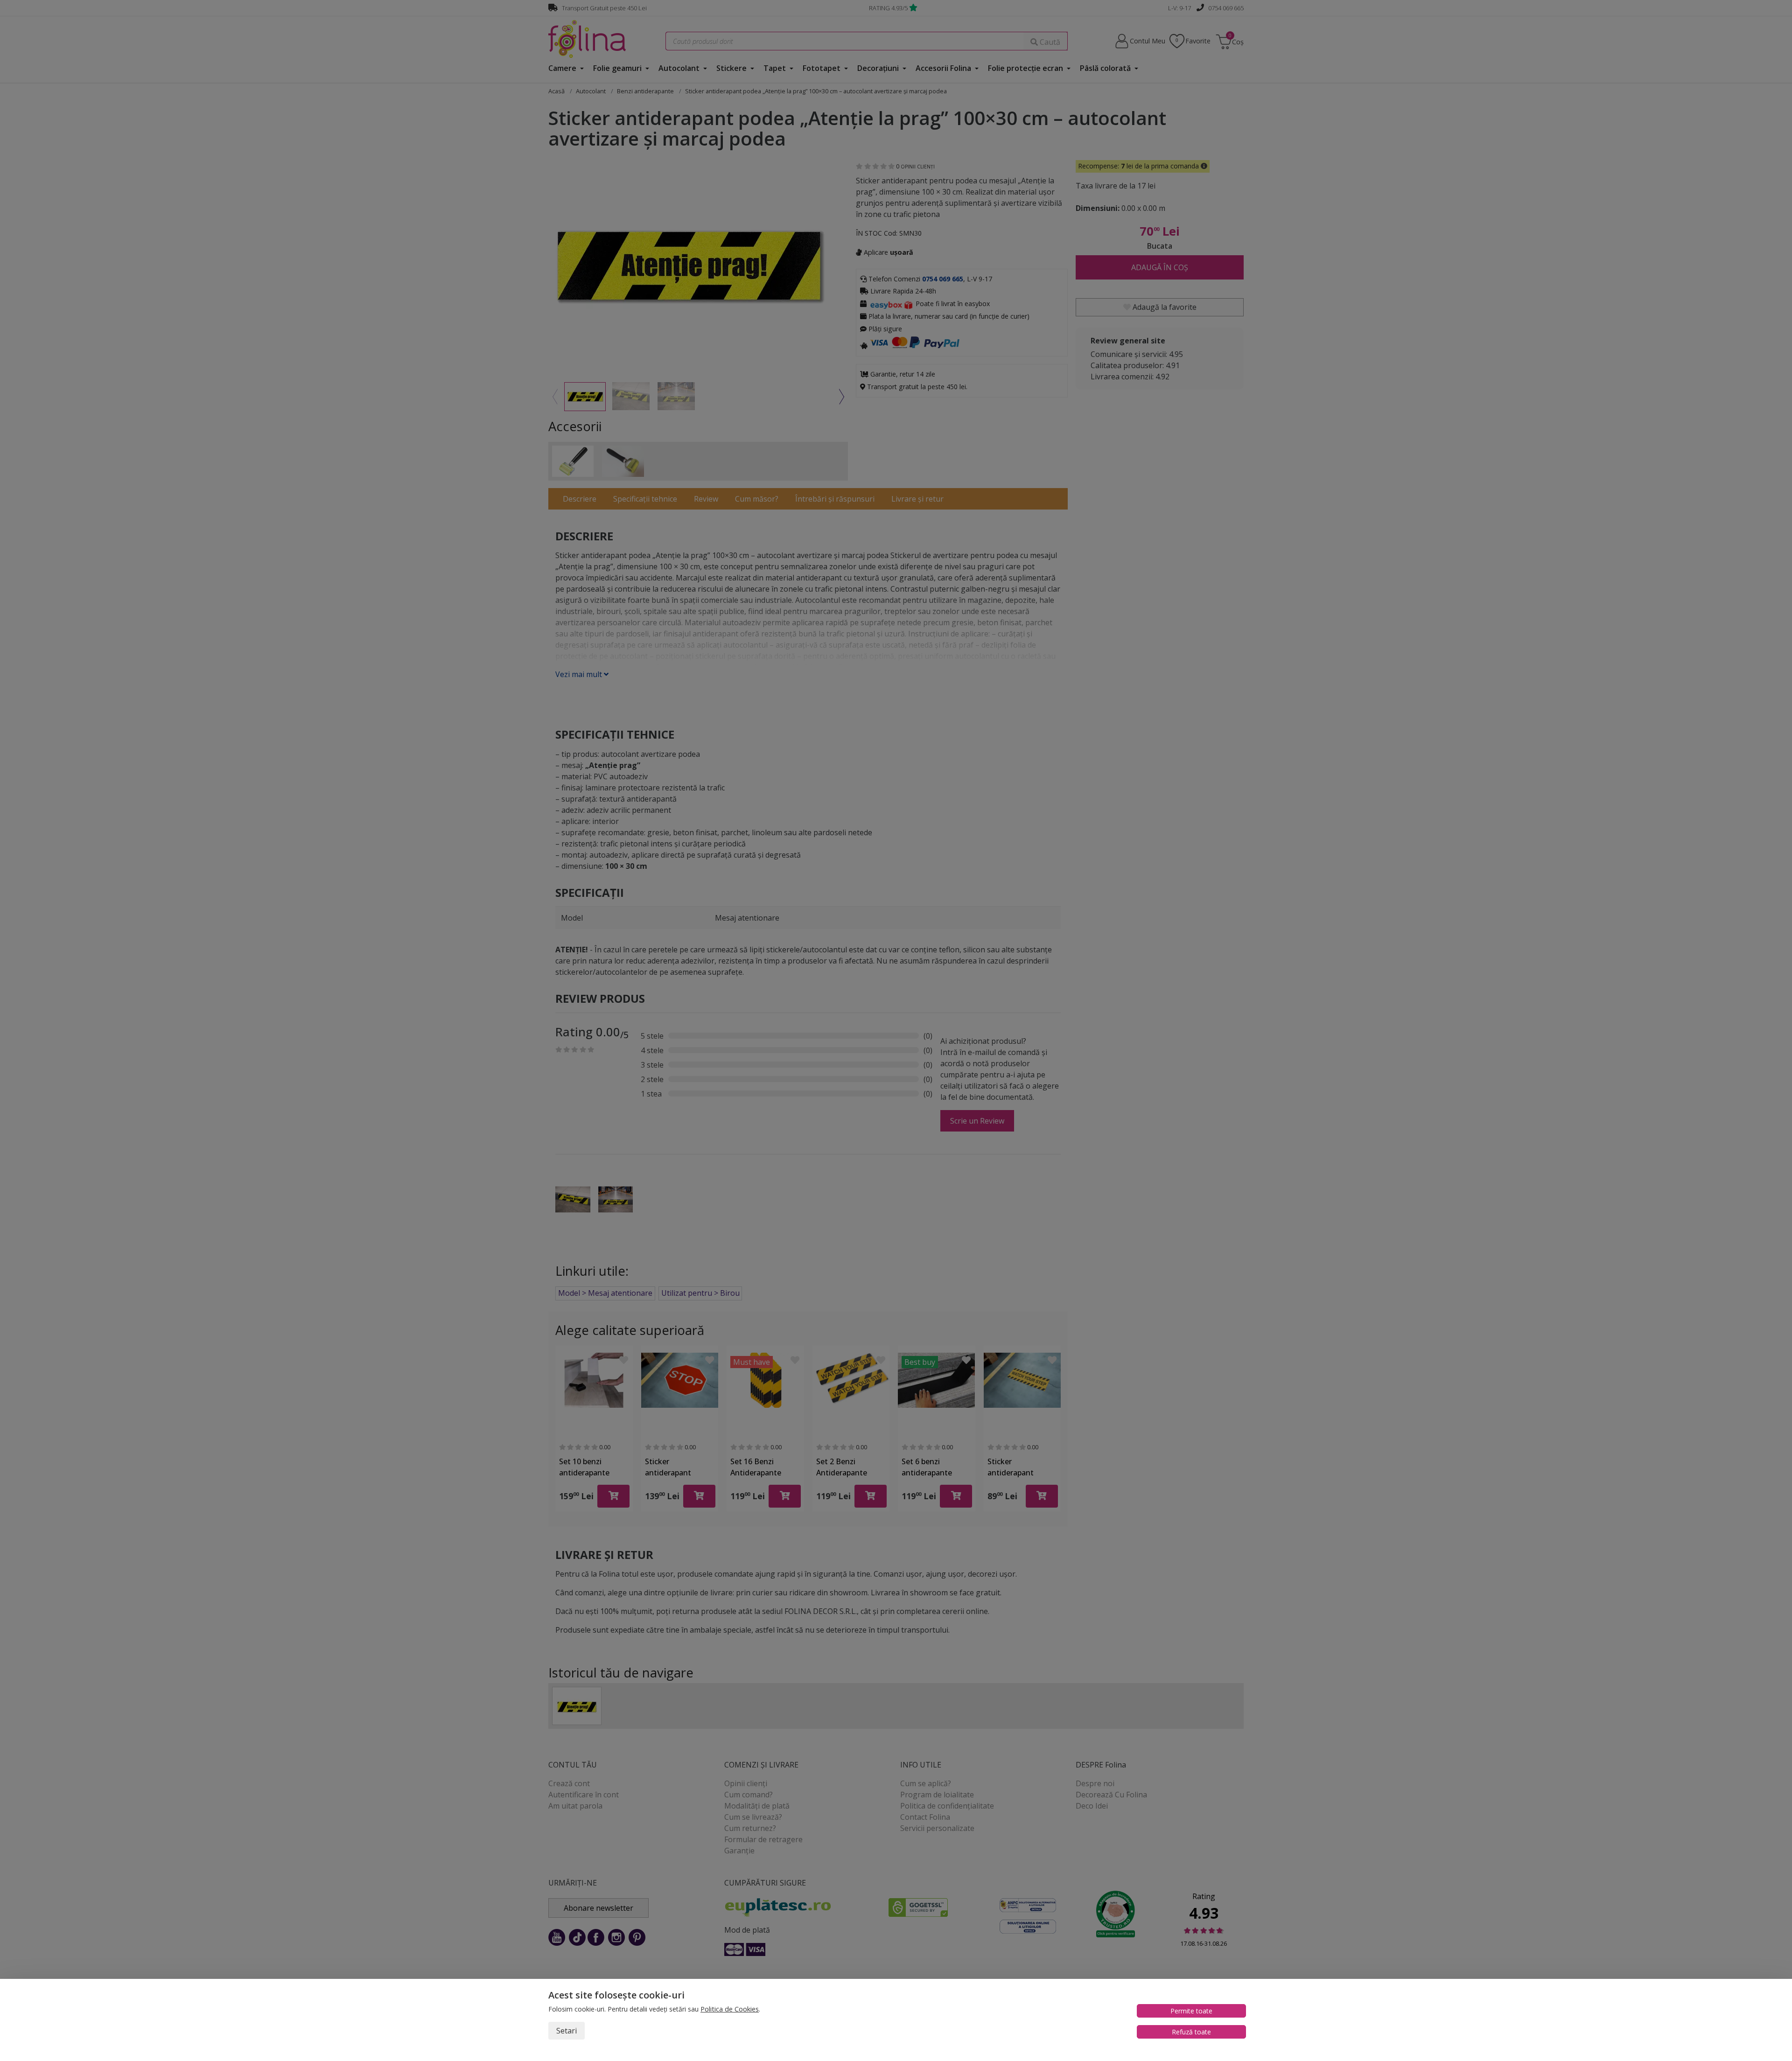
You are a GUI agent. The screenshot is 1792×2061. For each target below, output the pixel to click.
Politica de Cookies (730, 2009)
